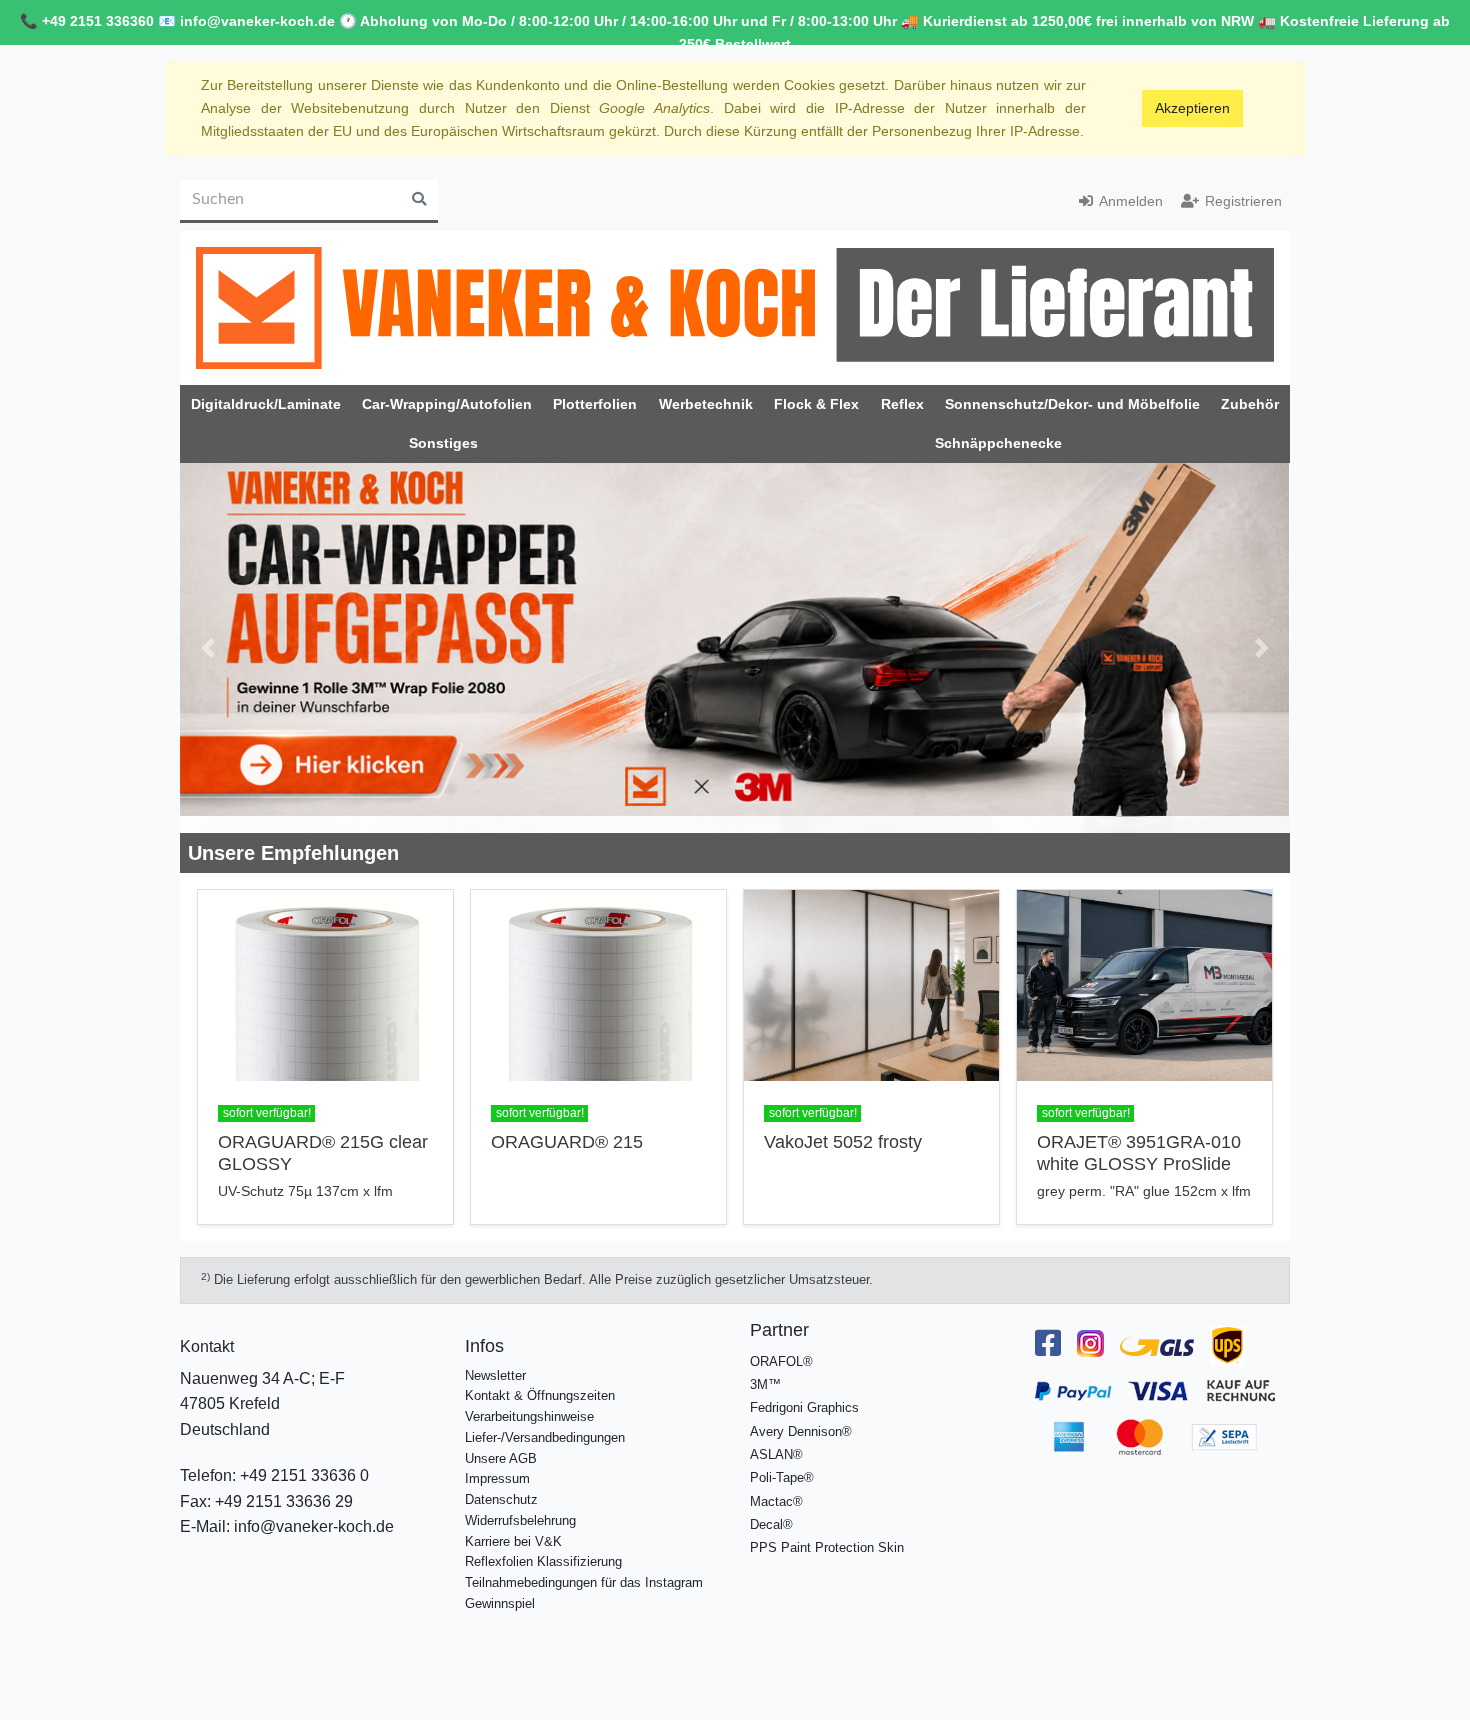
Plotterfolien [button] (595, 404)
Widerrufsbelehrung (520, 1520)
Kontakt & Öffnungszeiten (540, 1395)
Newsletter (495, 1375)
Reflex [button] (902, 404)
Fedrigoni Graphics (804, 1407)
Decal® (771, 1524)
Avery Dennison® (801, 1431)
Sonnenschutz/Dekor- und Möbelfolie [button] (1072, 404)
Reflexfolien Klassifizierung (543, 1561)
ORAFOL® (781, 1361)
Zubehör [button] (1250, 404)
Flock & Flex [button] (816, 404)
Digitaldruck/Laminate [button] (266, 404)
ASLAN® (776, 1454)
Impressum (497, 1478)
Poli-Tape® (782, 1477)
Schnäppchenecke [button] (998, 443)
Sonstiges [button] (443, 443)
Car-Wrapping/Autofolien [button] (447, 404)
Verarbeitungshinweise (529, 1416)
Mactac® (776, 1501)
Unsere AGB (501, 1458)
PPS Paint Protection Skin (827, 1547)
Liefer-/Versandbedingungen (545, 1437)
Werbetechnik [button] (706, 404)
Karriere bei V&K (513, 1541)
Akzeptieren (1192, 108)
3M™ (765, 1384)
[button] (208, 648)
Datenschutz (501, 1499)
